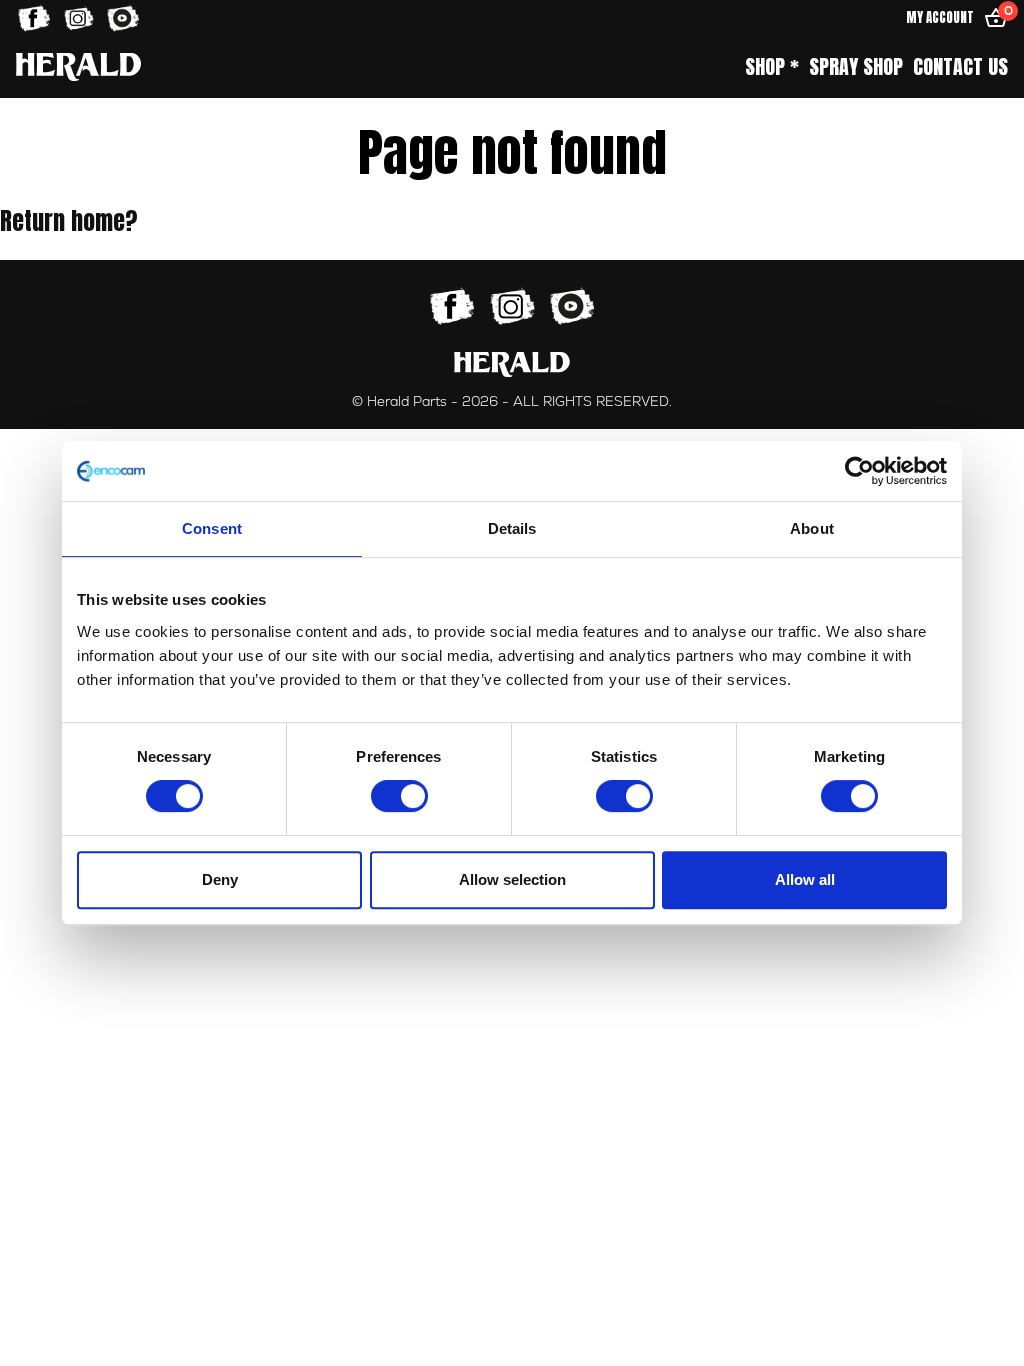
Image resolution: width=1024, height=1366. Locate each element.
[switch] (399, 796)
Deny (220, 879)
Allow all (805, 879)
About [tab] (812, 528)
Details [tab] (512, 528)
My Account (940, 17)
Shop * (772, 67)
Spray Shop (856, 67)
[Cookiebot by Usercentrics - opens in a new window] (859, 471)
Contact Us (960, 67)
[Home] (78, 66)
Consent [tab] (212, 528)
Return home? (69, 221)
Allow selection (512, 879)
